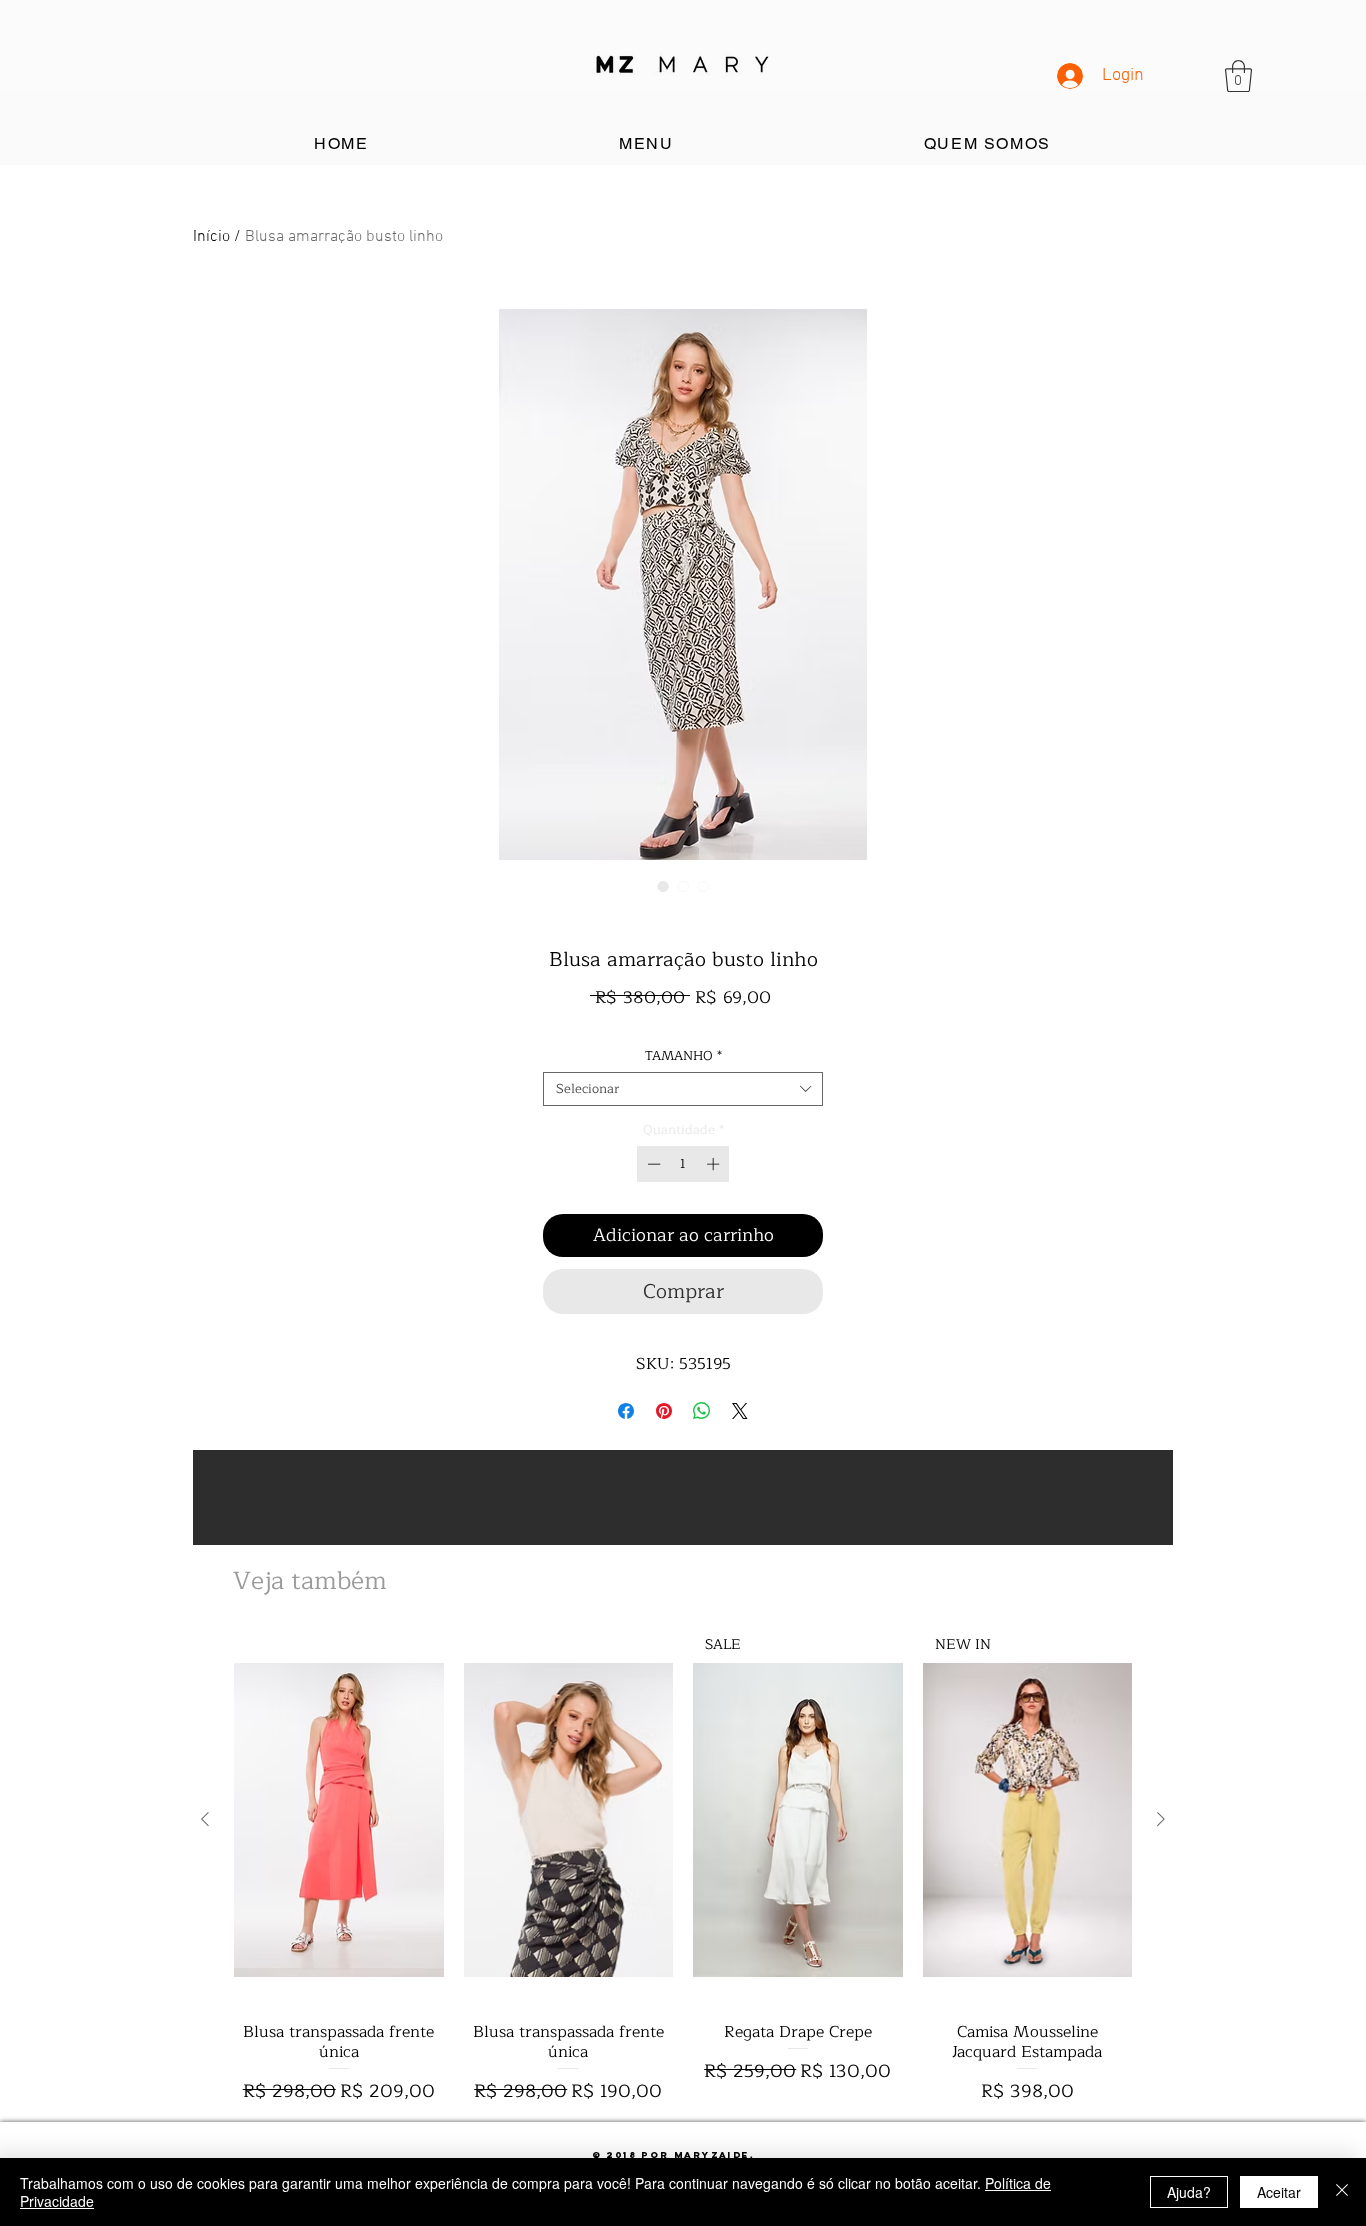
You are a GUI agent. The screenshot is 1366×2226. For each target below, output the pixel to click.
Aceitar (1279, 2192)
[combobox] (683, 1089)
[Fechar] (1342, 2192)
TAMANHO (683, 1056)
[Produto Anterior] (205, 1819)
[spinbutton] (683, 1164)
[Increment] (715, 1164)
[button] (1238, 76)
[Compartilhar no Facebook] (626, 1411)
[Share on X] (740, 1411)
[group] (683, 1869)
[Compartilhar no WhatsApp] (702, 1411)
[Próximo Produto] (1161, 1819)
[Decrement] (652, 1164)
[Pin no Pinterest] (664, 1411)
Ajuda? (1189, 2192)
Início (211, 237)
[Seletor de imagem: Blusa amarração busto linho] (663, 886)
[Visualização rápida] (339, 1820)
